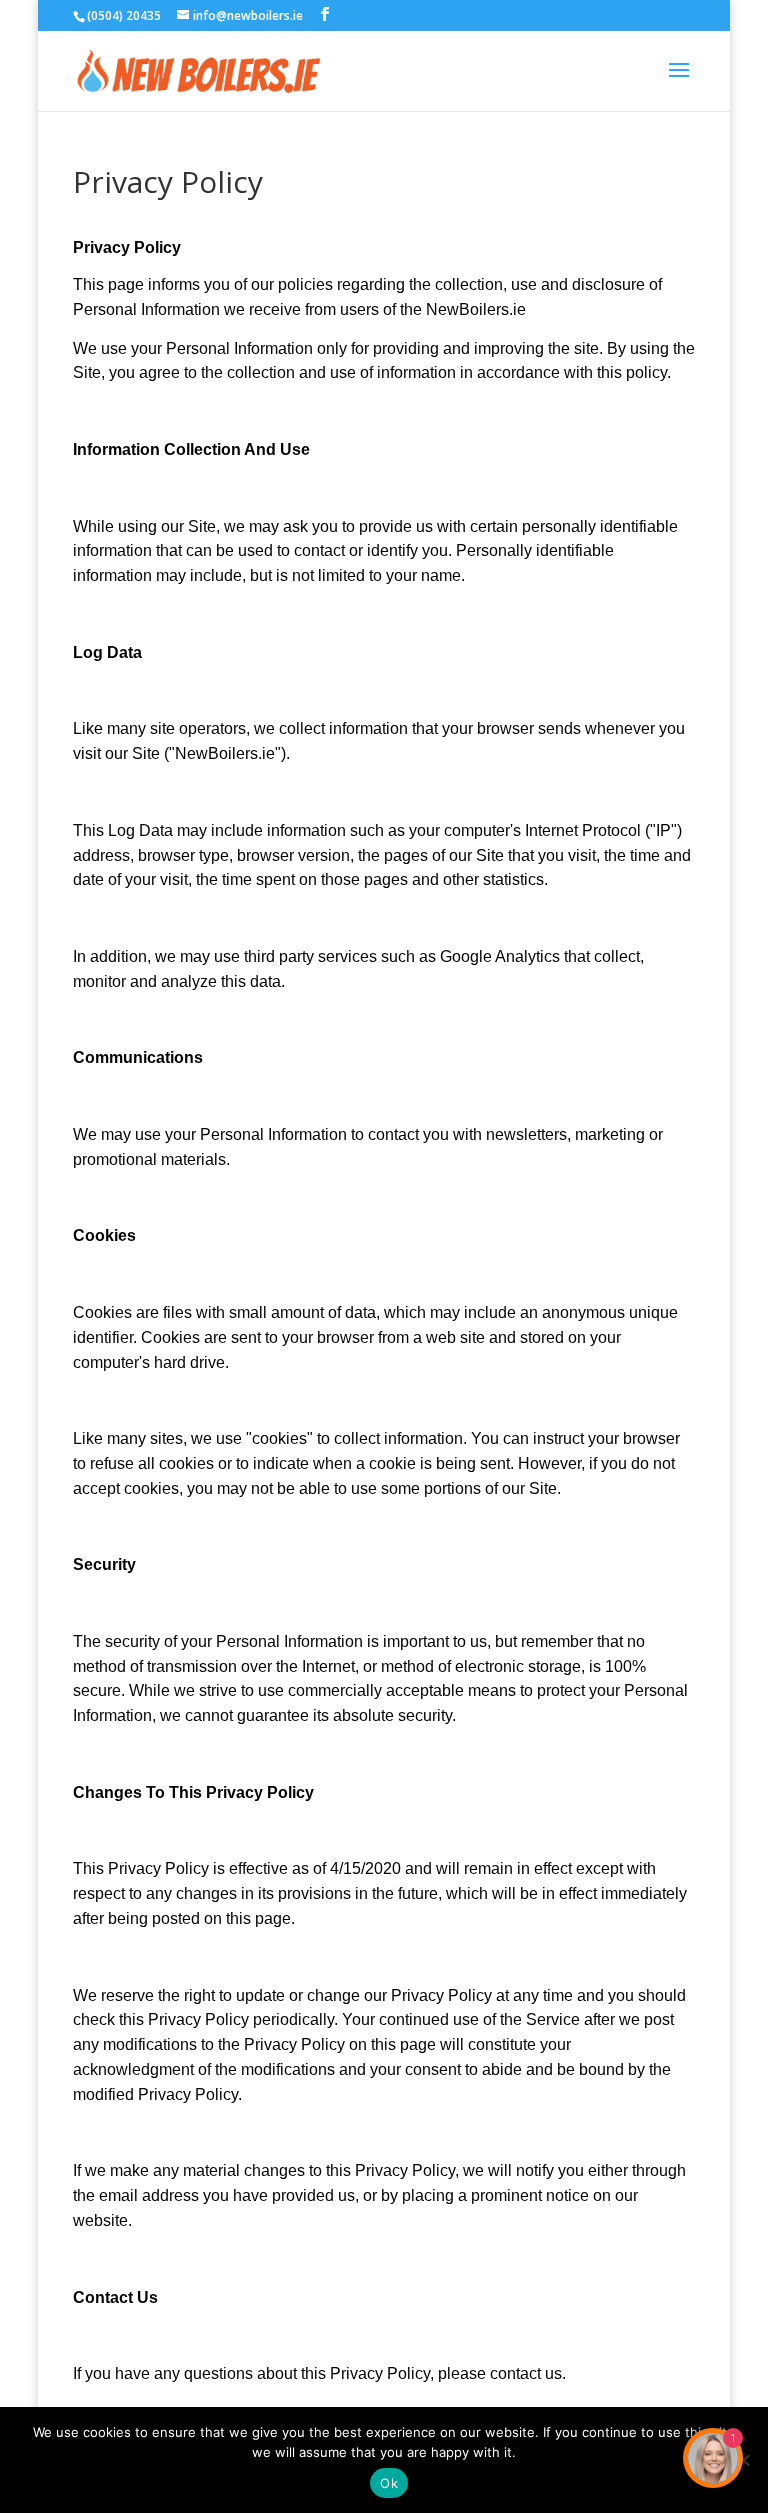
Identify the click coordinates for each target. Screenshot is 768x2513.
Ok (389, 2483)
